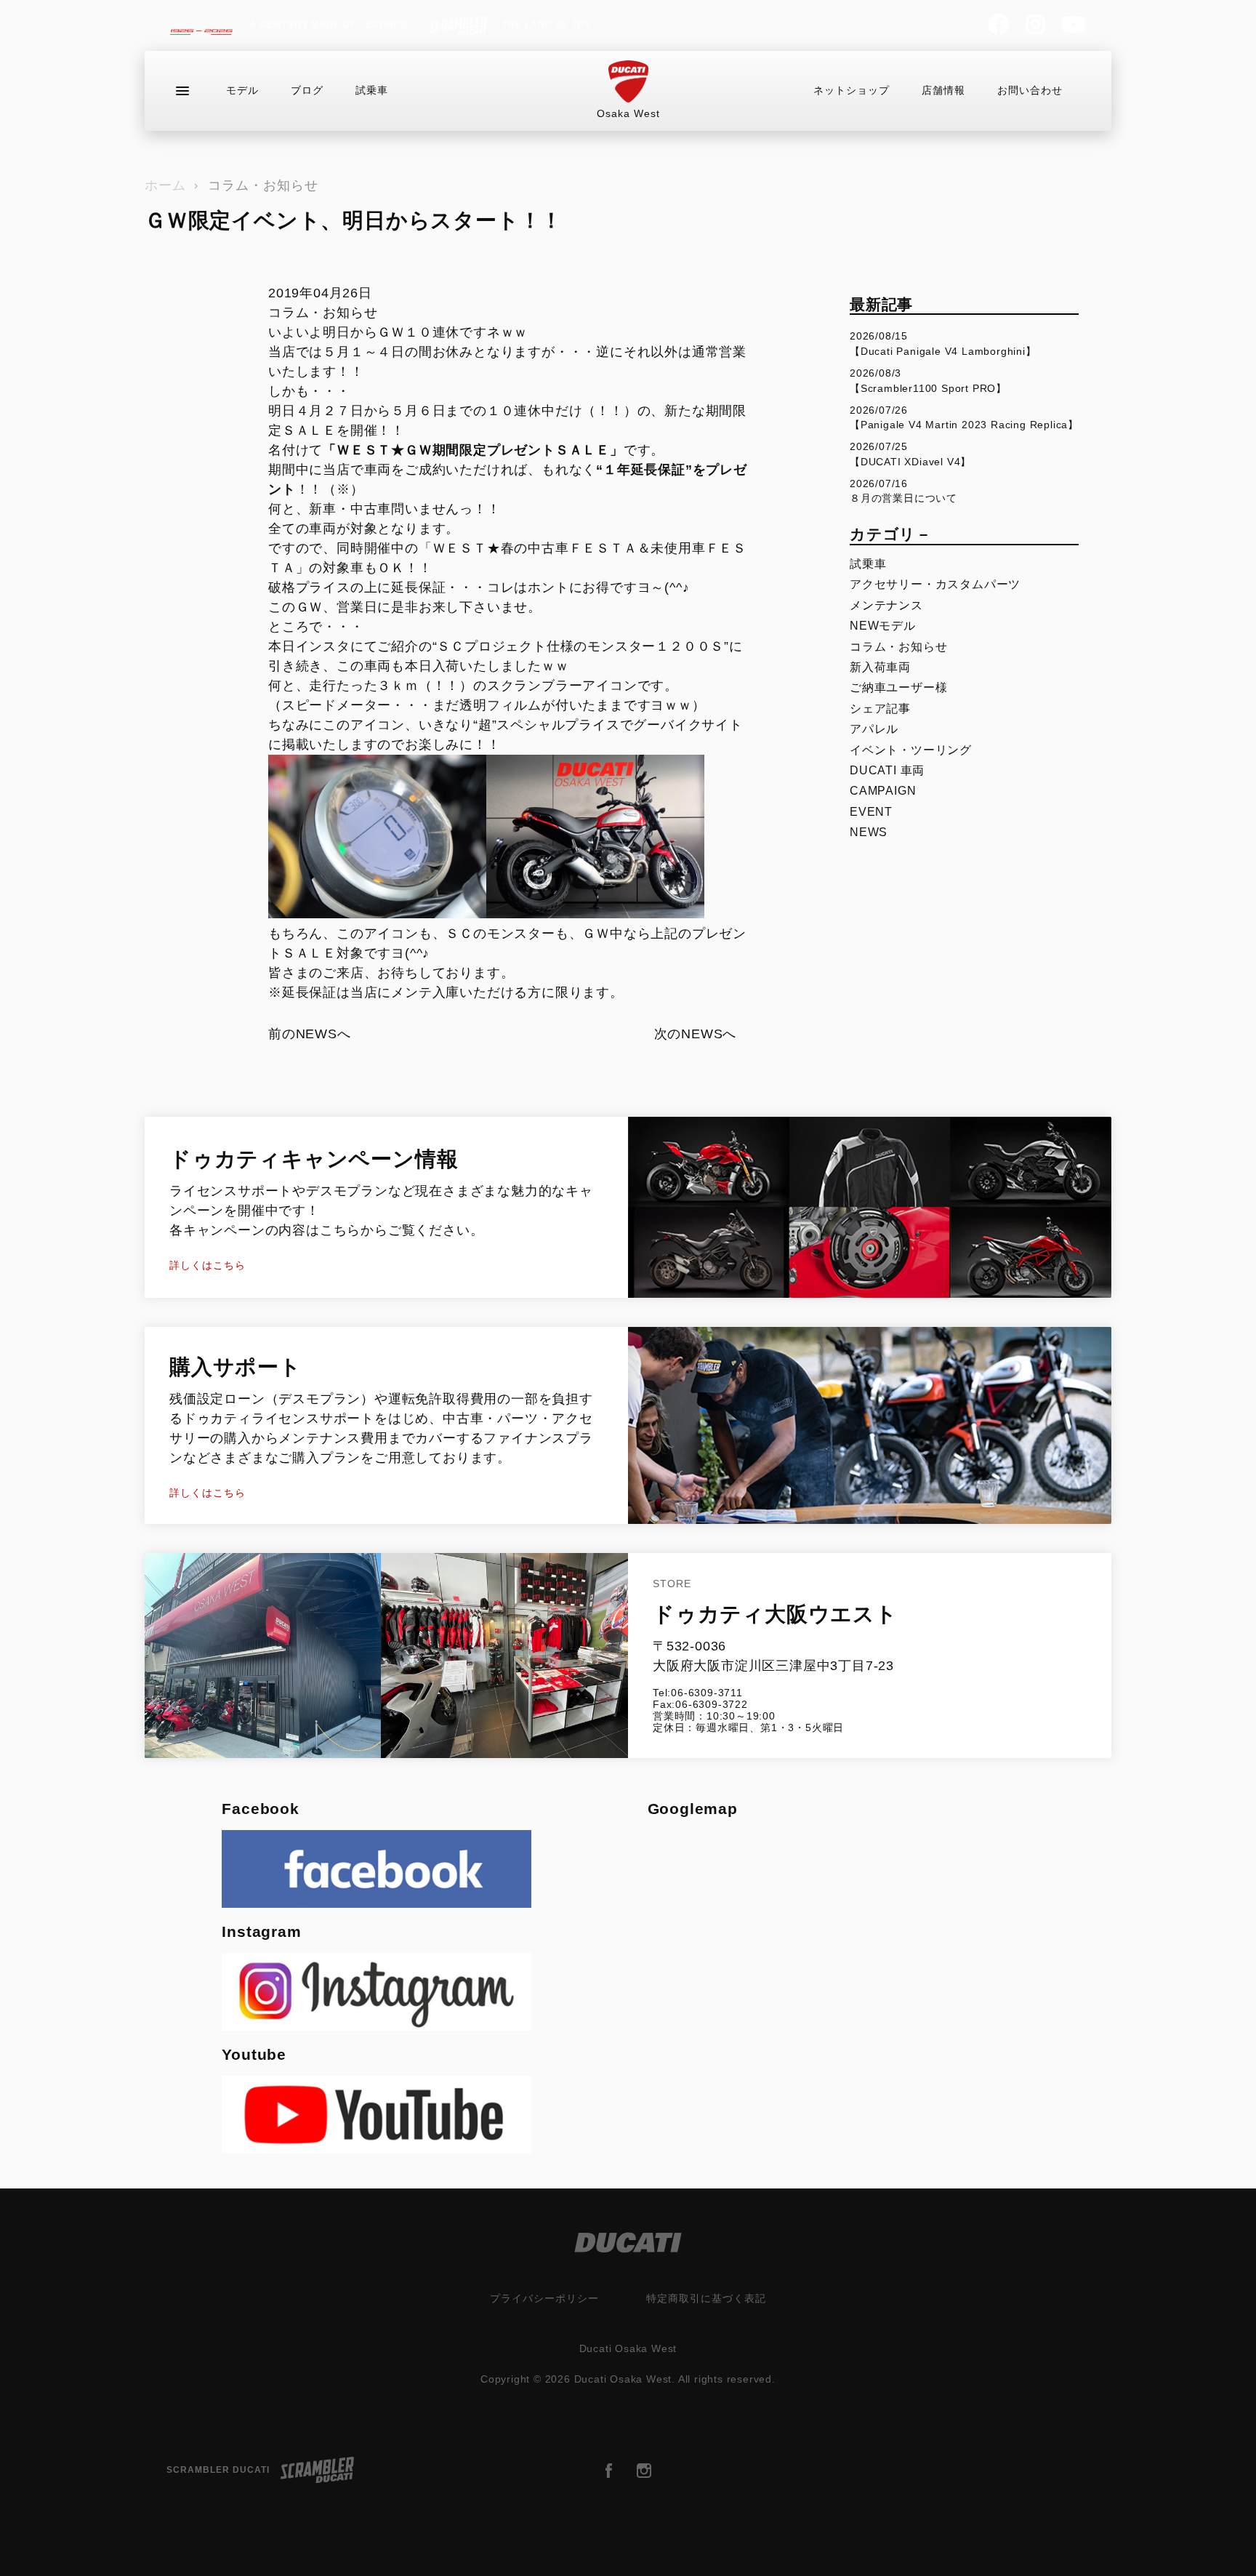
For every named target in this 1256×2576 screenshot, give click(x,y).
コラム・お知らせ (263, 185)
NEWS (869, 832)
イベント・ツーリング (911, 750)
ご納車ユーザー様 (898, 687)
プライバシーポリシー (544, 2298)
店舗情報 (943, 90)
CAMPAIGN (883, 791)
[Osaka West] (628, 82)
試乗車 (372, 90)
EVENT (871, 812)
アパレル (874, 729)
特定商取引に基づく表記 (706, 2298)
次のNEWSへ (696, 1034)
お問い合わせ (1030, 90)
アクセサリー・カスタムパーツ (935, 584)
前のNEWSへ (310, 1034)
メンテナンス (886, 605)
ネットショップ (852, 90)
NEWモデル (883, 626)
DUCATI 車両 (887, 770)
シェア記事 (880, 709)
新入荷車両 (880, 667)
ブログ (307, 90)
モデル (242, 90)
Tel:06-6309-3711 (698, 1693)
